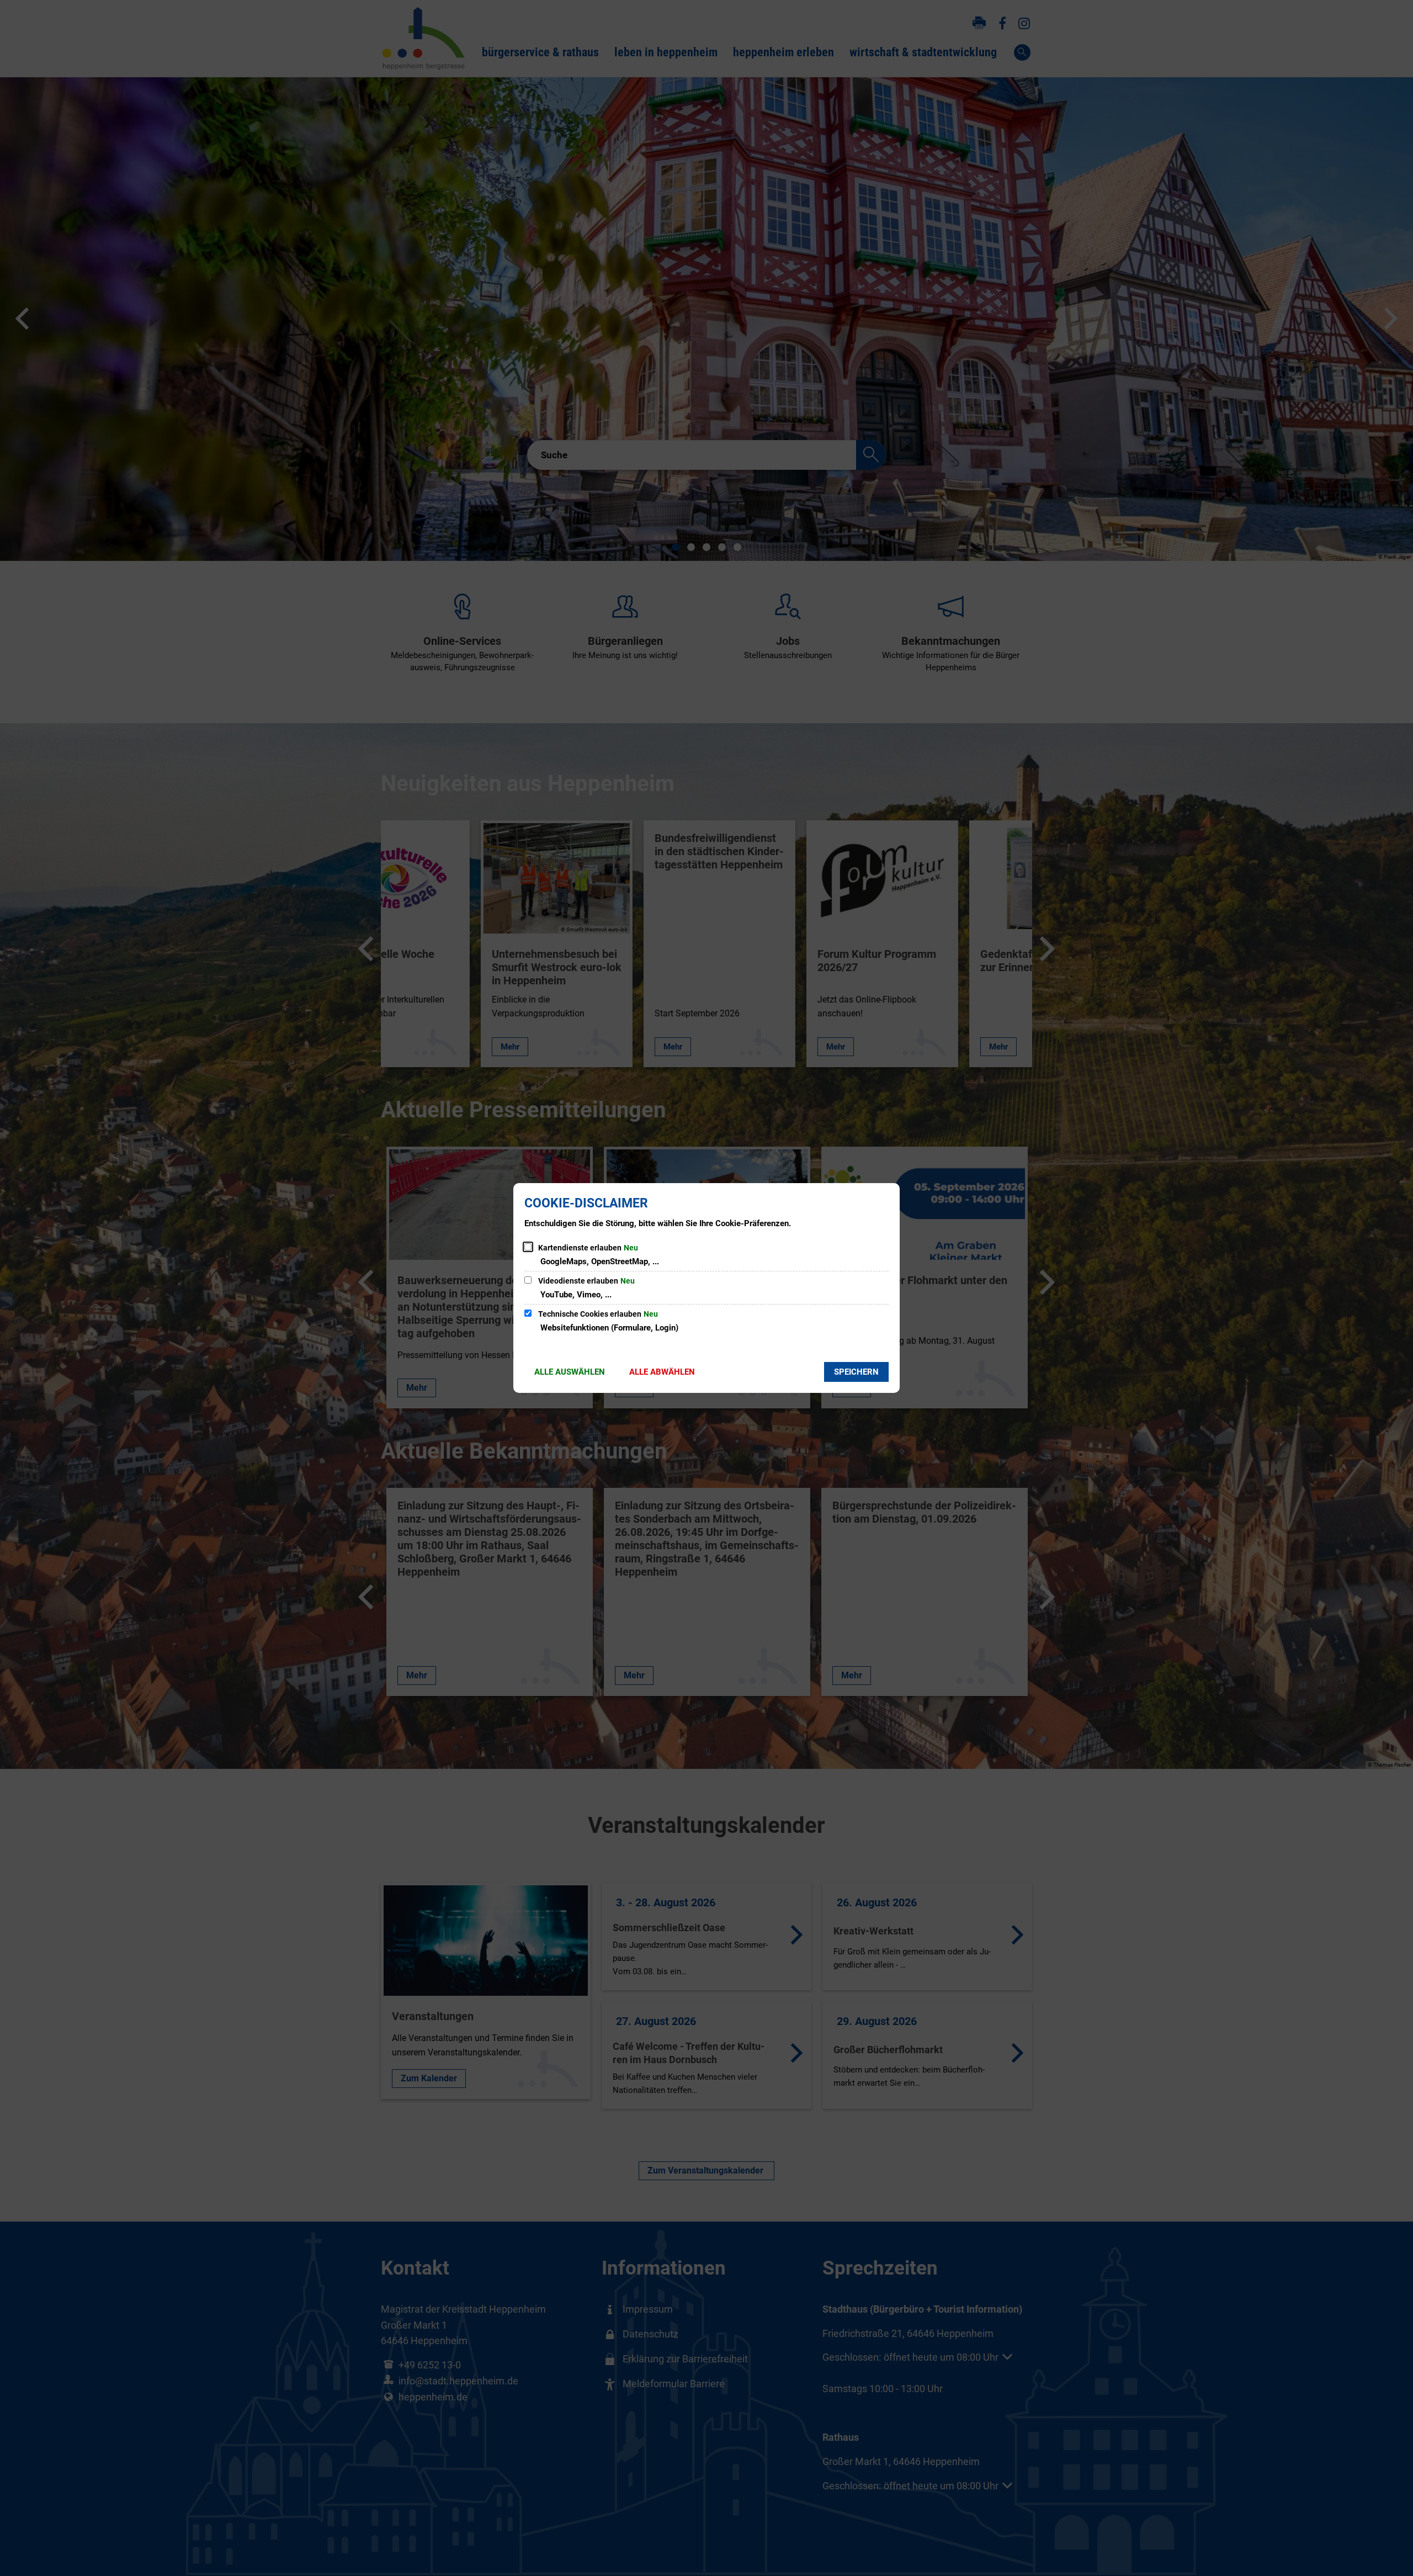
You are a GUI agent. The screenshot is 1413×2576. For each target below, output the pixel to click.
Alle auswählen (570, 1372)
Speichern (856, 1372)
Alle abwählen (662, 1372)
